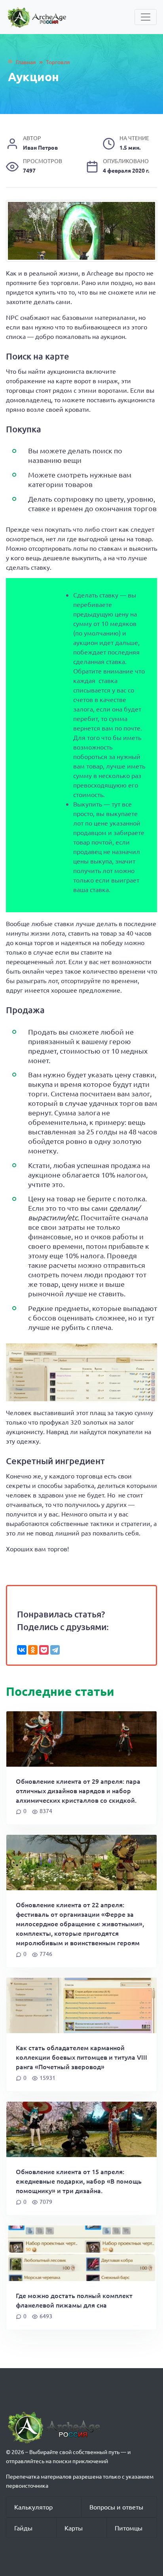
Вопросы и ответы (116, 2507)
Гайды (23, 2528)
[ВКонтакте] (22, 1650)
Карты (74, 2528)
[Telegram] (55, 1650)
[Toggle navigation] (146, 17)
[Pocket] (44, 1650)
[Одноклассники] (33, 1650)
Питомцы (129, 2528)
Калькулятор (33, 2507)
